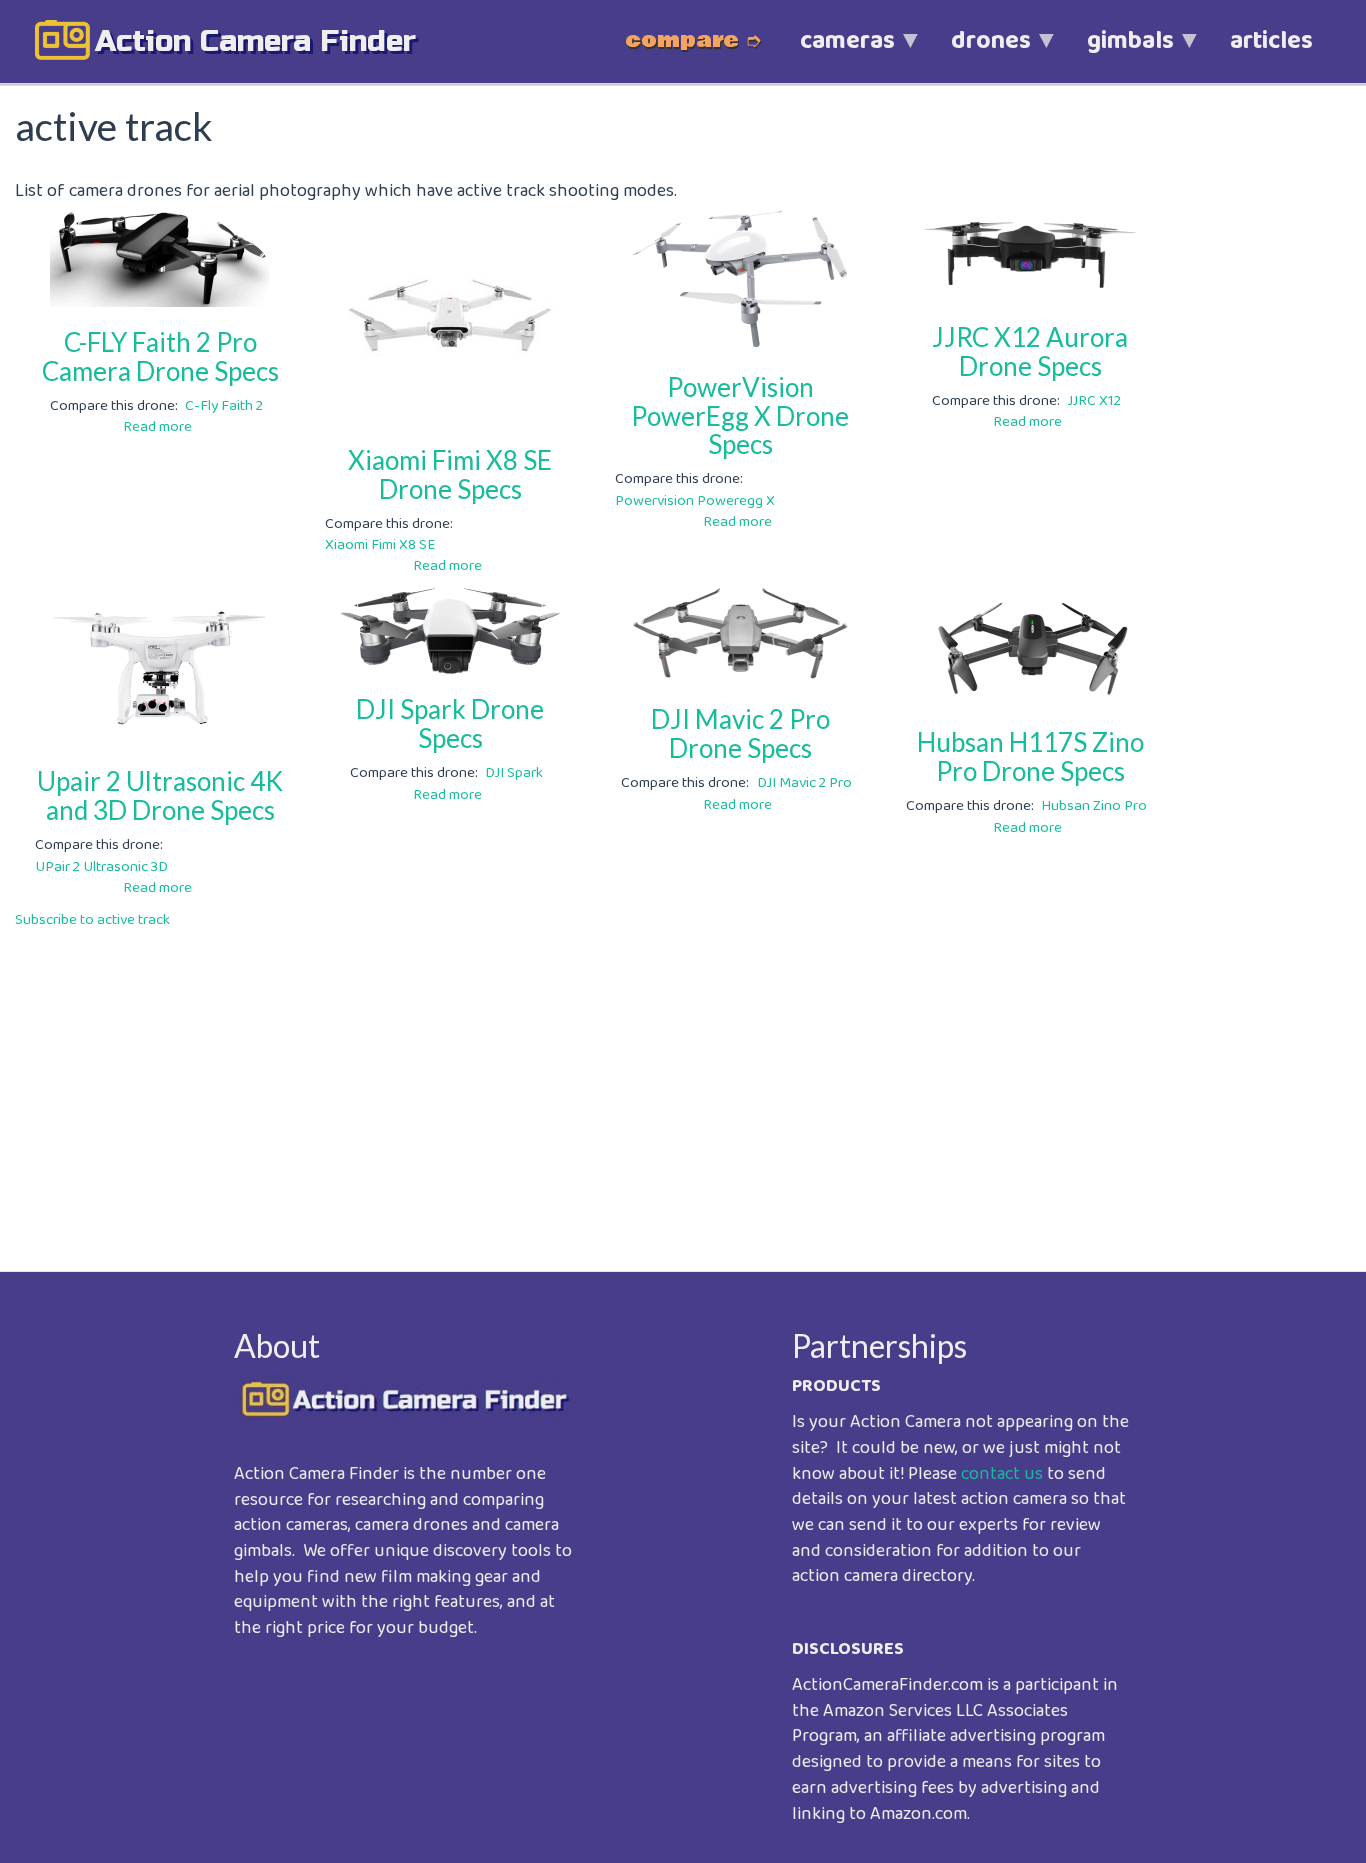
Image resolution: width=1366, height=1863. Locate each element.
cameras (833, 51)
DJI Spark (514, 773)
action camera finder (255, 41)
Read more (157, 427)
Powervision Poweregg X (695, 501)
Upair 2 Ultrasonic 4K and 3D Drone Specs (160, 795)
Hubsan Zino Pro (1094, 806)
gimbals (1116, 51)
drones (977, 51)
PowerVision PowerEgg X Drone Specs (740, 415)
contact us (1002, 1474)
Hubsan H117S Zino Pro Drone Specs (1030, 756)
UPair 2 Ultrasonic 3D (101, 867)
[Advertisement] (615, 1086)
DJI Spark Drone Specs (450, 723)
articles (1271, 41)
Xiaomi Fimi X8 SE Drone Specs (450, 474)
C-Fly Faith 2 (224, 406)
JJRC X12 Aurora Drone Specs (1030, 351)
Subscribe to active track (92, 920)
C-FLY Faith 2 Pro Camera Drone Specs (160, 356)
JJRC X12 (1094, 401)
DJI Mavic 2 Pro (804, 783)
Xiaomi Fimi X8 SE (380, 545)
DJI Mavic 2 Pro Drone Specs (740, 733)
